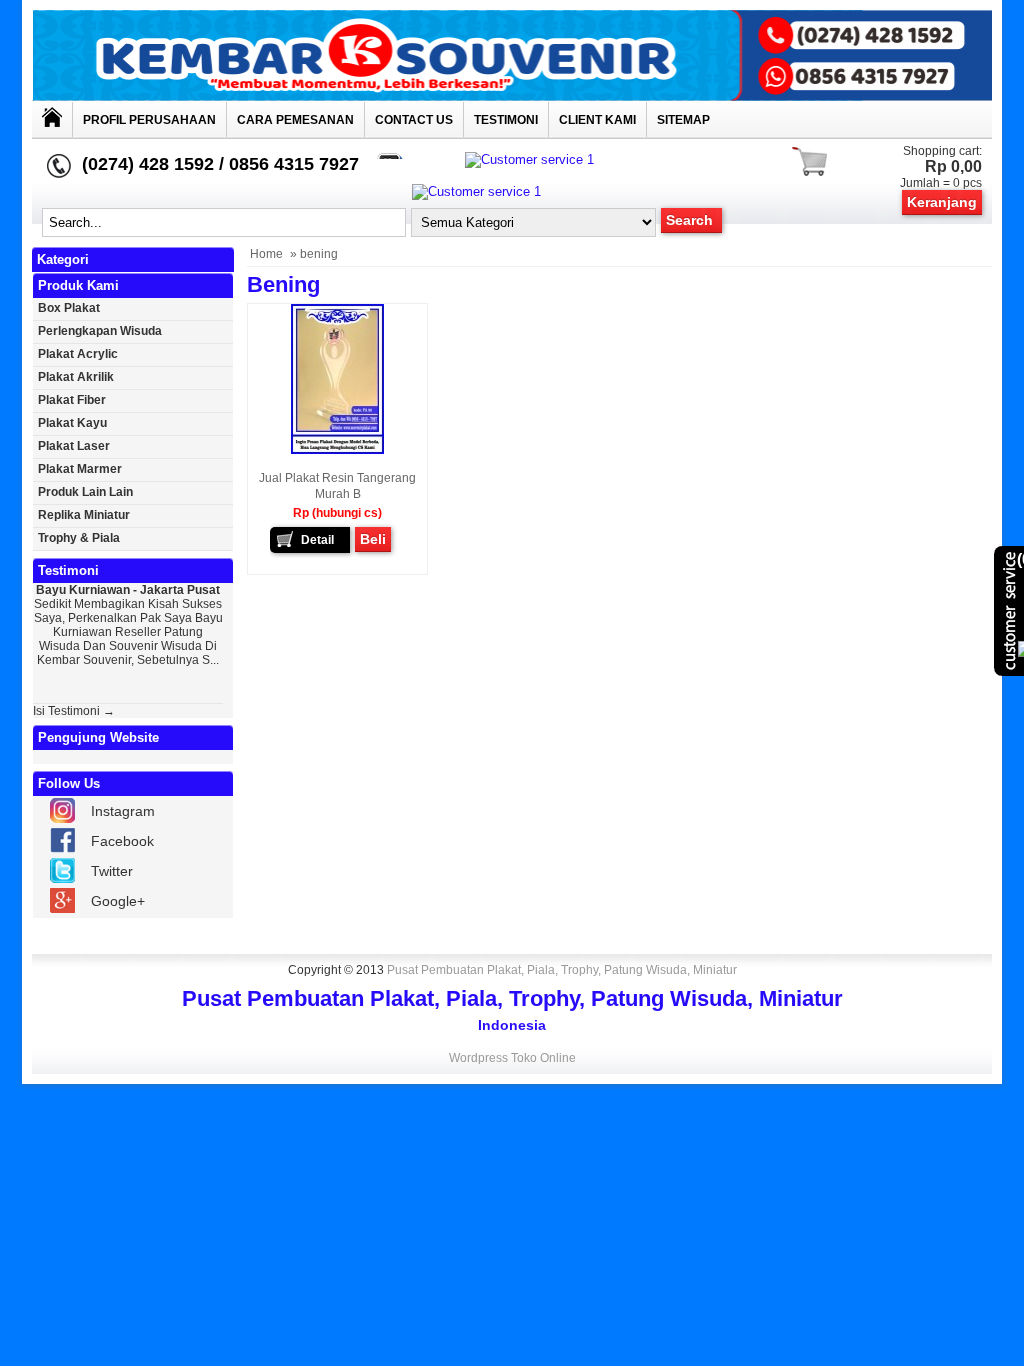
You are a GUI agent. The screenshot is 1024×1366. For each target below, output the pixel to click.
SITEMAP (683, 120)
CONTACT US (414, 120)
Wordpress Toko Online (512, 1058)
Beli (373, 539)
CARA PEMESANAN (295, 120)
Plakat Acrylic (78, 354)
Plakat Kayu (72, 423)
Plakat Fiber (72, 400)
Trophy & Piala (79, 538)
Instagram (123, 811)
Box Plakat (69, 308)
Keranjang (942, 202)
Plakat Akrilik (76, 377)
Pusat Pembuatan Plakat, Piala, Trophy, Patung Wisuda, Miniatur (562, 970)
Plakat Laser (74, 446)
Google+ (118, 901)
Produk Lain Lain (85, 492)
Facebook (122, 841)
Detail (317, 540)
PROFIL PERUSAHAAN (149, 120)
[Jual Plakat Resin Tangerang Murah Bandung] (337, 450)
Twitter (112, 871)
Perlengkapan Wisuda (100, 331)
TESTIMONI (506, 120)
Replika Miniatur (84, 515)
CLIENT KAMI (597, 120)
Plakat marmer (80, 469)
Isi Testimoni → (74, 711)
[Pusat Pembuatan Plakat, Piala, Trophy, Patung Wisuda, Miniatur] (512, 96)
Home (266, 254)
